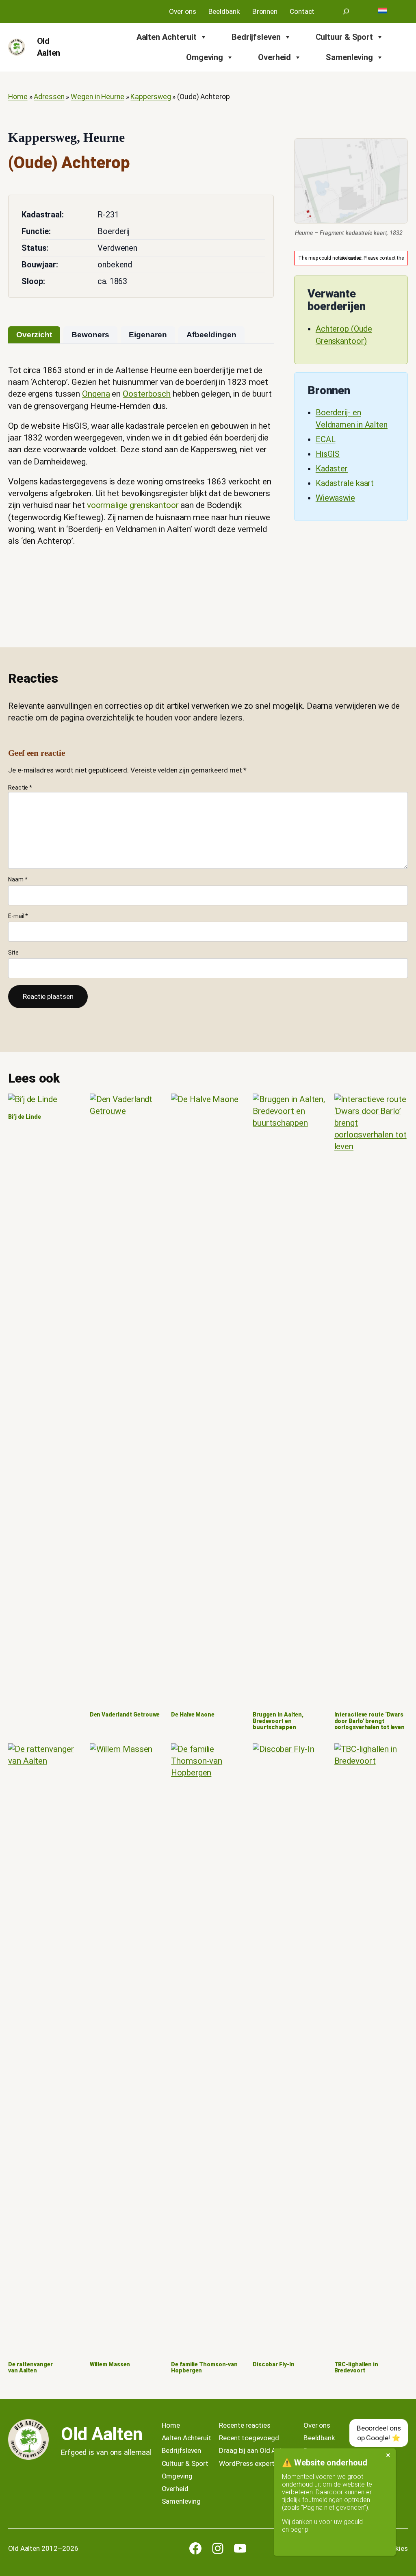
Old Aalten (102, 2434)
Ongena (96, 394)
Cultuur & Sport (344, 37)
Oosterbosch (147, 394)
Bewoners (90, 335)
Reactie (20, 788)
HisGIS (328, 454)
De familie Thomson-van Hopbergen (204, 2368)
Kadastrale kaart (345, 483)
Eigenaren (148, 335)
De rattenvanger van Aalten (30, 2368)
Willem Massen (110, 2364)
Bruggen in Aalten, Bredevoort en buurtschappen (278, 1721)
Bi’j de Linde (25, 1117)
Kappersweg (151, 97)
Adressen (49, 97)
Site (13, 953)
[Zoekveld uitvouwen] (346, 11)
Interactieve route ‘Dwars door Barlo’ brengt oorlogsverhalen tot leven (370, 1721)
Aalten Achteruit (167, 37)
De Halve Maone (193, 1715)
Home (18, 97)
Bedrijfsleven (256, 37)
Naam (18, 879)
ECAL (326, 439)
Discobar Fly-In (274, 2364)
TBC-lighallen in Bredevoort (356, 2368)
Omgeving (205, 57)
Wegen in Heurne (97, 97)
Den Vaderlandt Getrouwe (125, 1715)
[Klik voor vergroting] (351, 181)
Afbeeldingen (211, 335)
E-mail (18, 916)
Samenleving (349, 57)
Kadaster (332, 469)
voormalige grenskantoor (133, 505)
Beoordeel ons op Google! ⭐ (379, 2433)
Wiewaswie (335, 498)
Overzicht (34, 335)
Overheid (274, 57)
